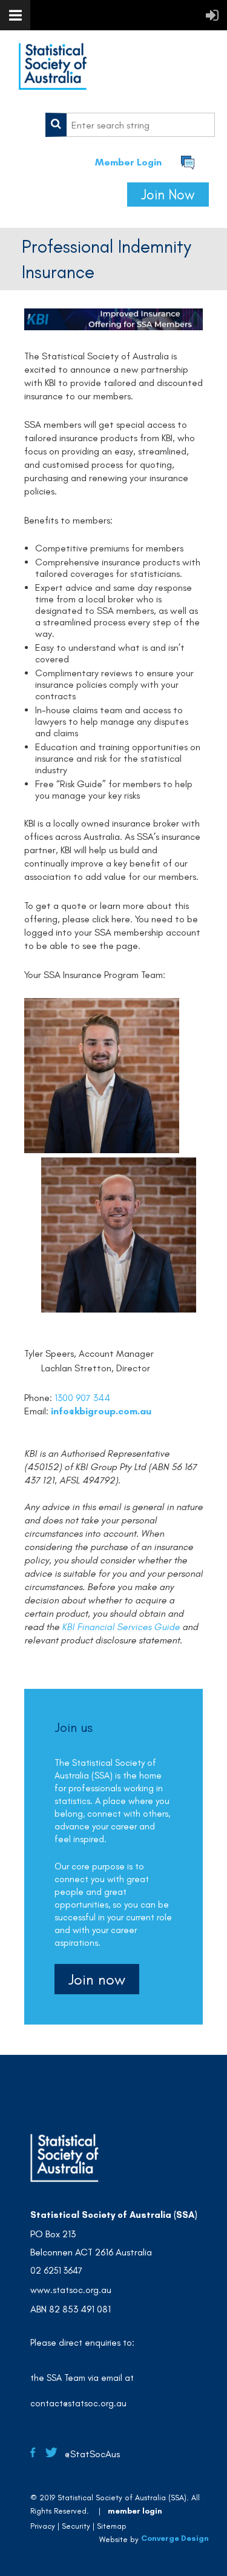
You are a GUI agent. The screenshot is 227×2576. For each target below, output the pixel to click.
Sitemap (112, 2526)
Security (76, 2526)
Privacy (43, 2526)
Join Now (168, 195)
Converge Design (175, 2538)
